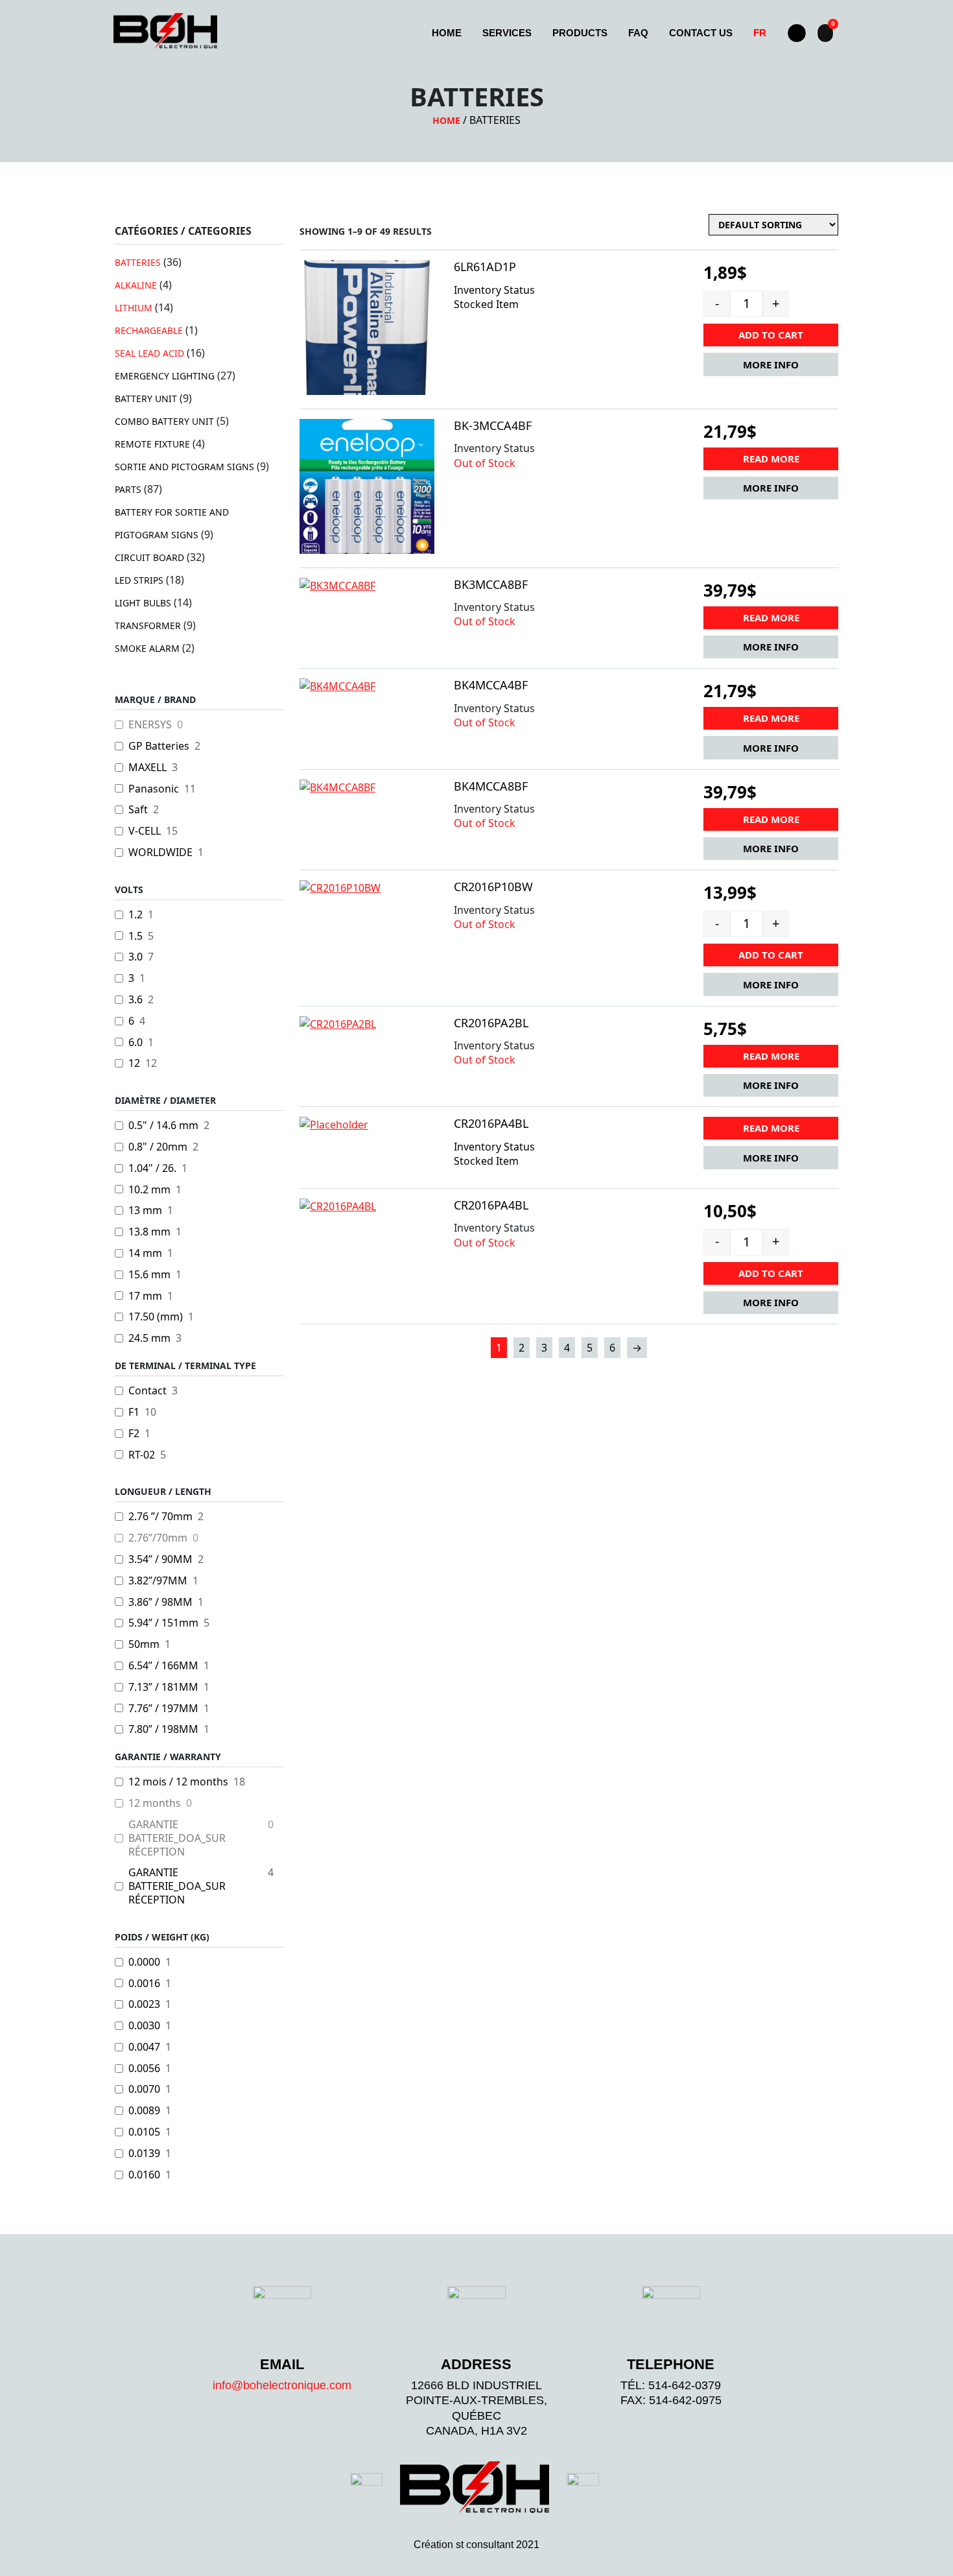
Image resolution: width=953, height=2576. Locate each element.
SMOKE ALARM (147, 648)
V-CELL (145, 831)
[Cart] (825, 33)
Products (580, 33)
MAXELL (147, 768)
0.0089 (144, 2111)
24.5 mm (149, 1338)
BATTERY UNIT (146, 399)
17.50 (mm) (156, 1317)
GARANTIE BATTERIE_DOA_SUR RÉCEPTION (177, 1838)
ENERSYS (150, 725)
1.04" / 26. (152, 1168)
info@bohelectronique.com (282, 2385)
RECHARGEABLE (149, 330)
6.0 (135, 1043)
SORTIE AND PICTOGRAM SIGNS (184, 467)
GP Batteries (159, 746)
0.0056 (144, 2069)
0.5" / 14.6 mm (163, 1126)
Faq (638, 33)
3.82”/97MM (158, 1581)
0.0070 (144, 2089)
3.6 (135, 1000)
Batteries (138, 262)
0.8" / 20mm (158, 1147)
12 (134, 1063)
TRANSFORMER (148, 626)
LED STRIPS (139, 580)
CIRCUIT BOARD (149, 557)
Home (447, 33)
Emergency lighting (165, 376)
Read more (771, 459)
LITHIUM (134, 308)
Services (507, 33)
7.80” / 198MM (163, 1729)
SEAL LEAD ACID (149, 353)
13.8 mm (149, 1232)
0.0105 (144, 2132)
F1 (134, 1412)
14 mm (145, 1253)
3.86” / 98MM (160, 1602)
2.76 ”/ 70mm (160, 1517)
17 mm (145, 1296)
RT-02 (142, 1455)
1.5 (135, 936)
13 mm (145, 1210)
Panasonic (154, 789)
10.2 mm (149, 1190)
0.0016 (144, 1984)
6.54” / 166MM (163, 1666)
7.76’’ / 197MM (163, 1709)
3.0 (135, 957)
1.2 (135, 915)
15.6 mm (149, 1275)
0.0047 (144, 2047)
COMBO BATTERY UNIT (164, 421)
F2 (134, 1434)
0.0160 (144, 2175)
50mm (144, 1644)
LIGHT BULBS (143, 603)
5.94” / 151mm (163, 1623)
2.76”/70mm (158, 1538)
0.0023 (144, 2004)
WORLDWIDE (160, 853)
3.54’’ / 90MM (160, 1559)
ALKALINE (136, 285)
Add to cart (771, 335)
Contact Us (701, 33)
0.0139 (144, 2153)
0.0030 (144, 2026)
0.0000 (144, 1962)
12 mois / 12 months (178, 1782)
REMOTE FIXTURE (152, 444)
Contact (147, 1391)
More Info (771, 364)
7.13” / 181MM (163, 1687)
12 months (155, 1803)
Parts (128, 489)
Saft (138, 810)
